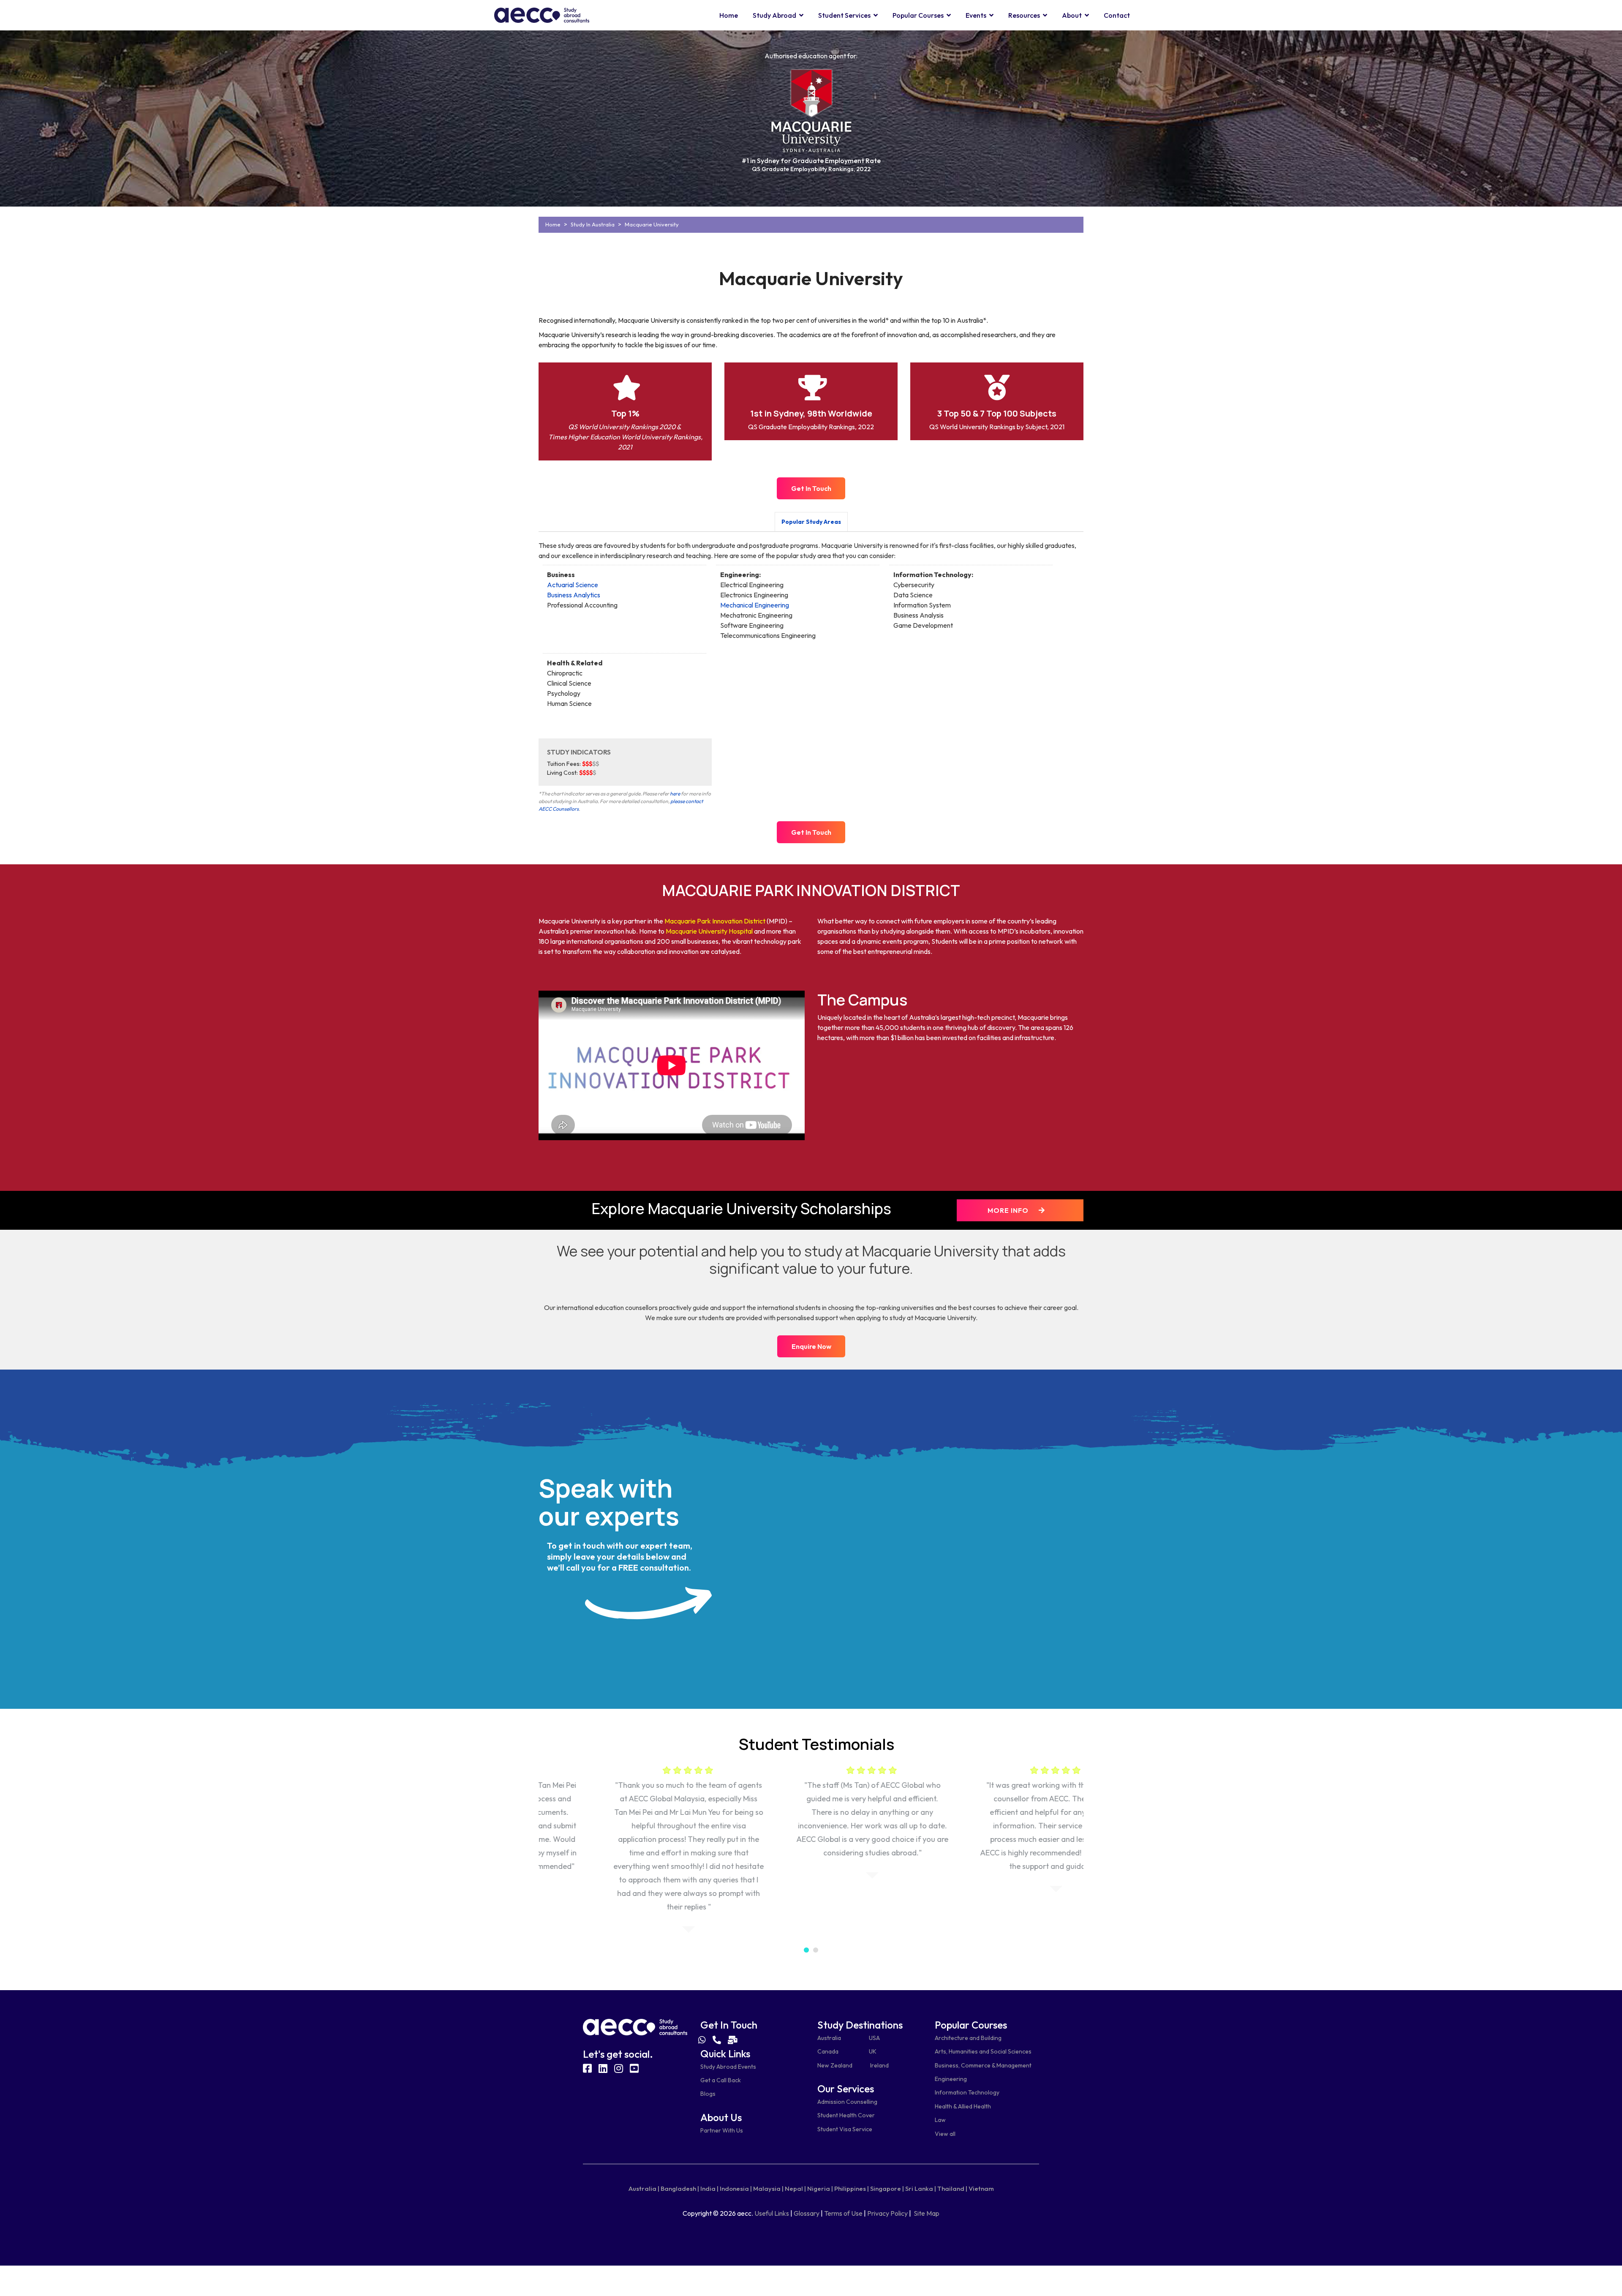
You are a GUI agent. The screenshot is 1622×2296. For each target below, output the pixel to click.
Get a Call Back (721, 2080)
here (675, 794)
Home (729, 15)
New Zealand (835, 2065)
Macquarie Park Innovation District (715, 921)
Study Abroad (774, 15)
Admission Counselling (847, 2102)
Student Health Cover (846, 2115)
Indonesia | (736, 2188)
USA (874, 2038)
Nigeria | (820, 2188)
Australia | (644, 2188)
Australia (829, 2038)
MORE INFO (1009, 1210)
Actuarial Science (573, 585)
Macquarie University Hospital (709, 931)
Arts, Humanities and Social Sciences (983, 2051)
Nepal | (795, 2188)
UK (873, 2051)
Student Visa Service (845, 2129)
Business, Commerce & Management (983, 2065)
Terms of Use (843, 2213)
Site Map (927, 2213)
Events (976, 15)
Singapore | (887, 2188)
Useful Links (772, 2213)
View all (945, 2134)
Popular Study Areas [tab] (811, 522)
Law (940, 2120)
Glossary (807, 2213)
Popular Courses (918, 15)
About (1072, 15)
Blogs (708, 2094)
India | (709, 2188)
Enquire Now (811, 1346)
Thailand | (952, 2188)
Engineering (951, 2079)
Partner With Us (722, 2130)
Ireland (879, 2065)
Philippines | (852, 2188)
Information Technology (967, 2092)
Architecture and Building (968, 2038)
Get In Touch (811, 488)
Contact (1117, 15)
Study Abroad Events (728, 2067)
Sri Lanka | (921, 2188)
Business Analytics (574, 595)
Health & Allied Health (963, 2106)
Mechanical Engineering (755, 605)
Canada (828, 2051)
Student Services (844, 15)
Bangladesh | (680, 2188)
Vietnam (981, 2188)
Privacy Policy (887, 2213)
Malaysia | (768, 2188)
